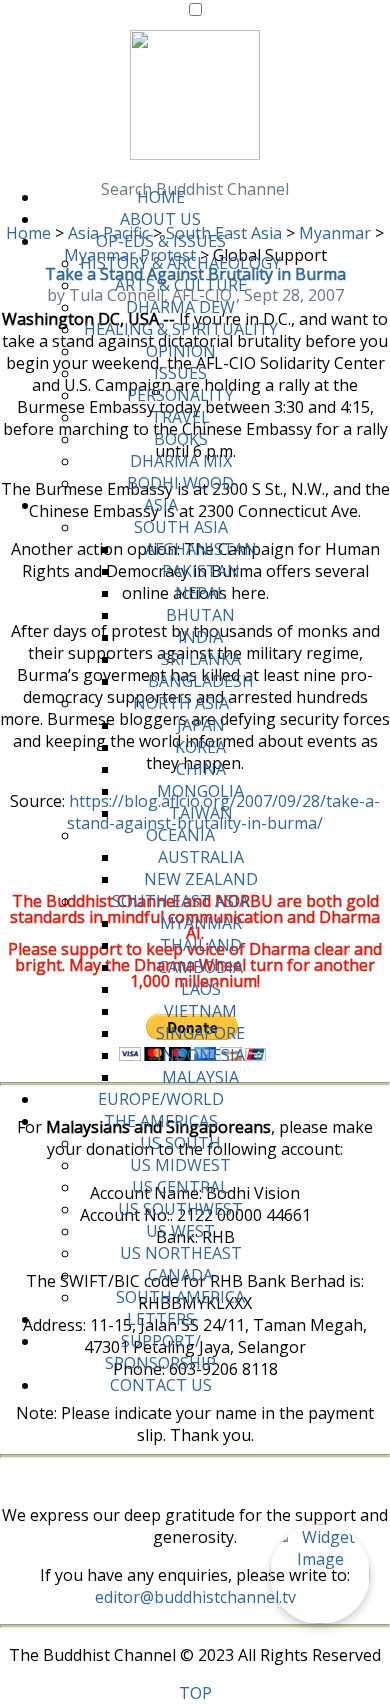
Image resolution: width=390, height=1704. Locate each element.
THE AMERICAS (161, 1121)
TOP (195, 1693)
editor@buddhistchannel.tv (195, 1597)
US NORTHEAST (181, 1253)
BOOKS (181, 439)
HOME (161, 197)
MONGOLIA (200, 791)
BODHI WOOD (180, 483)
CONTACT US (161, 1385)
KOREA (200, 747)
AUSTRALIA (201, 857)
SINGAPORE (200, 1033)
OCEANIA (180, 835)
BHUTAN (200, 615)
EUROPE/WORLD (161, 1099)
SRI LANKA (201, 659)
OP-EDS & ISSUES (161, 241)
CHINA (201, 769)
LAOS (201, 989)
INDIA (200, 637)
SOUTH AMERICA (180, 1297)
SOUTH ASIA (181, 527)
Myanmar (335, 233)
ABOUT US (160, 219)
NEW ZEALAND (201, 879)
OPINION (181, 351)
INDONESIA (201, 1055)
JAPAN (201, 725)
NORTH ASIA (181, 703)
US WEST (180, 1231)
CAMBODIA (200, 967)
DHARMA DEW (180, 307)
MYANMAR (201, 923)
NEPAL (200, 593)
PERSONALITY (180, 395)
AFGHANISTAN (201, 549)
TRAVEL (180, 417)
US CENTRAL (180, 1187)
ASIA (161, 505)
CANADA (180, 1275)
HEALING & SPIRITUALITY (181, 329)
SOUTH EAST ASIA (180, 901)
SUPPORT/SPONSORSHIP (160, 1352)
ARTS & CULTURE (181, 285)
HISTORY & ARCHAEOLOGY (180, 263)
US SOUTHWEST (180, 1209)
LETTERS (161, 1319)
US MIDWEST (180, 1165)
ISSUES (180, 373)
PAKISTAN (201, 571)
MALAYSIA (200, 1077)
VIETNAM (200, 1011)
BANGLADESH (201, 681)
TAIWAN (201, 813)
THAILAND (201, 945)
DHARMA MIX (181, 461)
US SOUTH (180, 1143)
